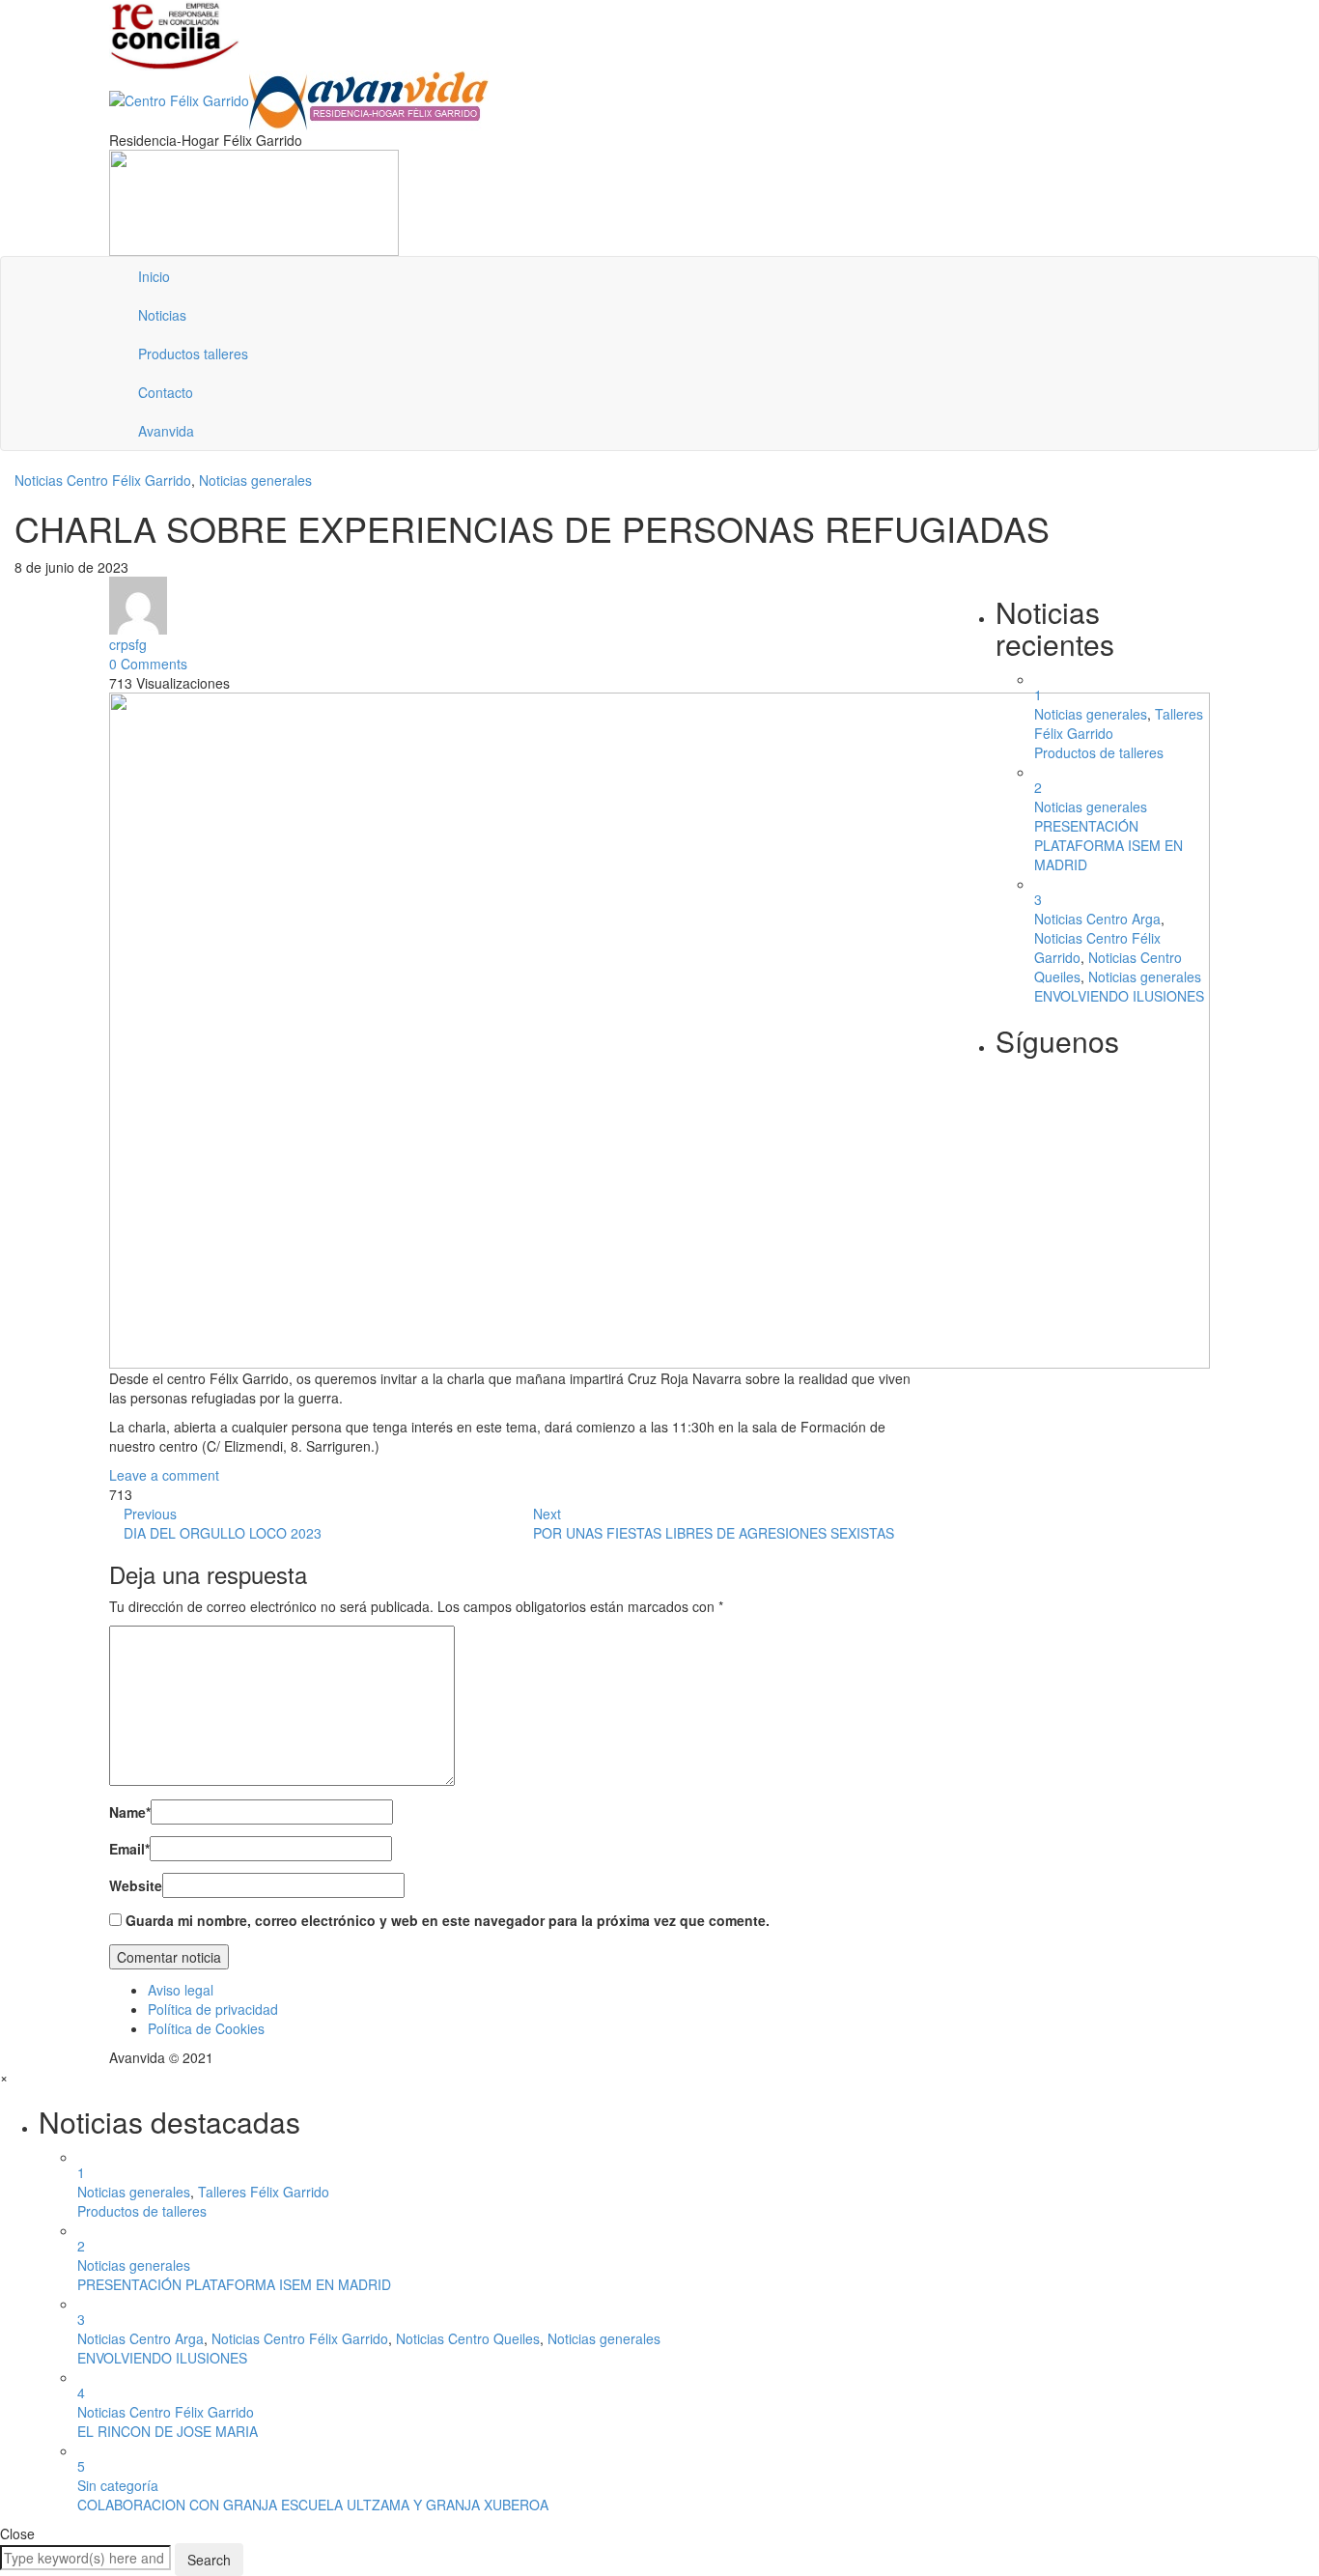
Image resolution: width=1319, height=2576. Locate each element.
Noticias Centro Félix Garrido (103, 480)
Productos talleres (193, 354)
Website (136, 1885)
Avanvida (166, 431)
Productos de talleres (1099, 752)
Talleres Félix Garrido (264, 2192)
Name (130, 1812)
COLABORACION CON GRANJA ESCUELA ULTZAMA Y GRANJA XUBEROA (313, 2505)
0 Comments (148, 664)
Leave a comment (164, 1475)
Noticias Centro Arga (1097, 919)
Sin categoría (118, 2485)
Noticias (162, 315)
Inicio (154, 276)
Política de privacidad (213, 2009)
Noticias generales (255, 480)
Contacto (166, 392)
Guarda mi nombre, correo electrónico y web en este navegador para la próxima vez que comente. (448, 1920)
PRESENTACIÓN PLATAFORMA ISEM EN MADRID (1109, 845)
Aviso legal (181, 1990)
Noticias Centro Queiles (468, 2338)
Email (129, 1849)
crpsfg (128, 644)
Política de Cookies (206, 2028)
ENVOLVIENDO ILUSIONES (1119, 996)
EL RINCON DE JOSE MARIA (168, 2431)
